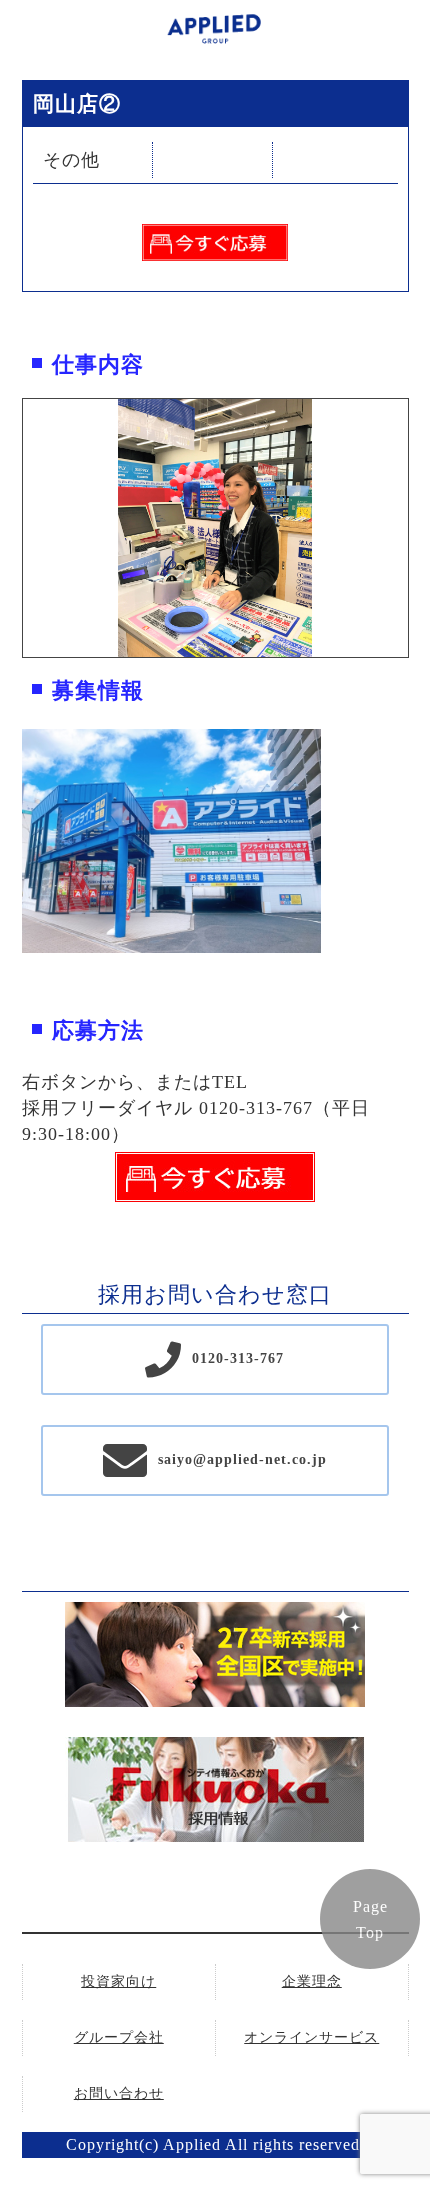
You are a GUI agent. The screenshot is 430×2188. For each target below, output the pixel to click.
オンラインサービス (311, 2037)
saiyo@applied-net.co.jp (242, 1459)
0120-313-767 (238, 1358)
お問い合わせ (119, 2093)
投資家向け (118, 1981)
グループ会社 (119, 2037)
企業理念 (312, 1981)
